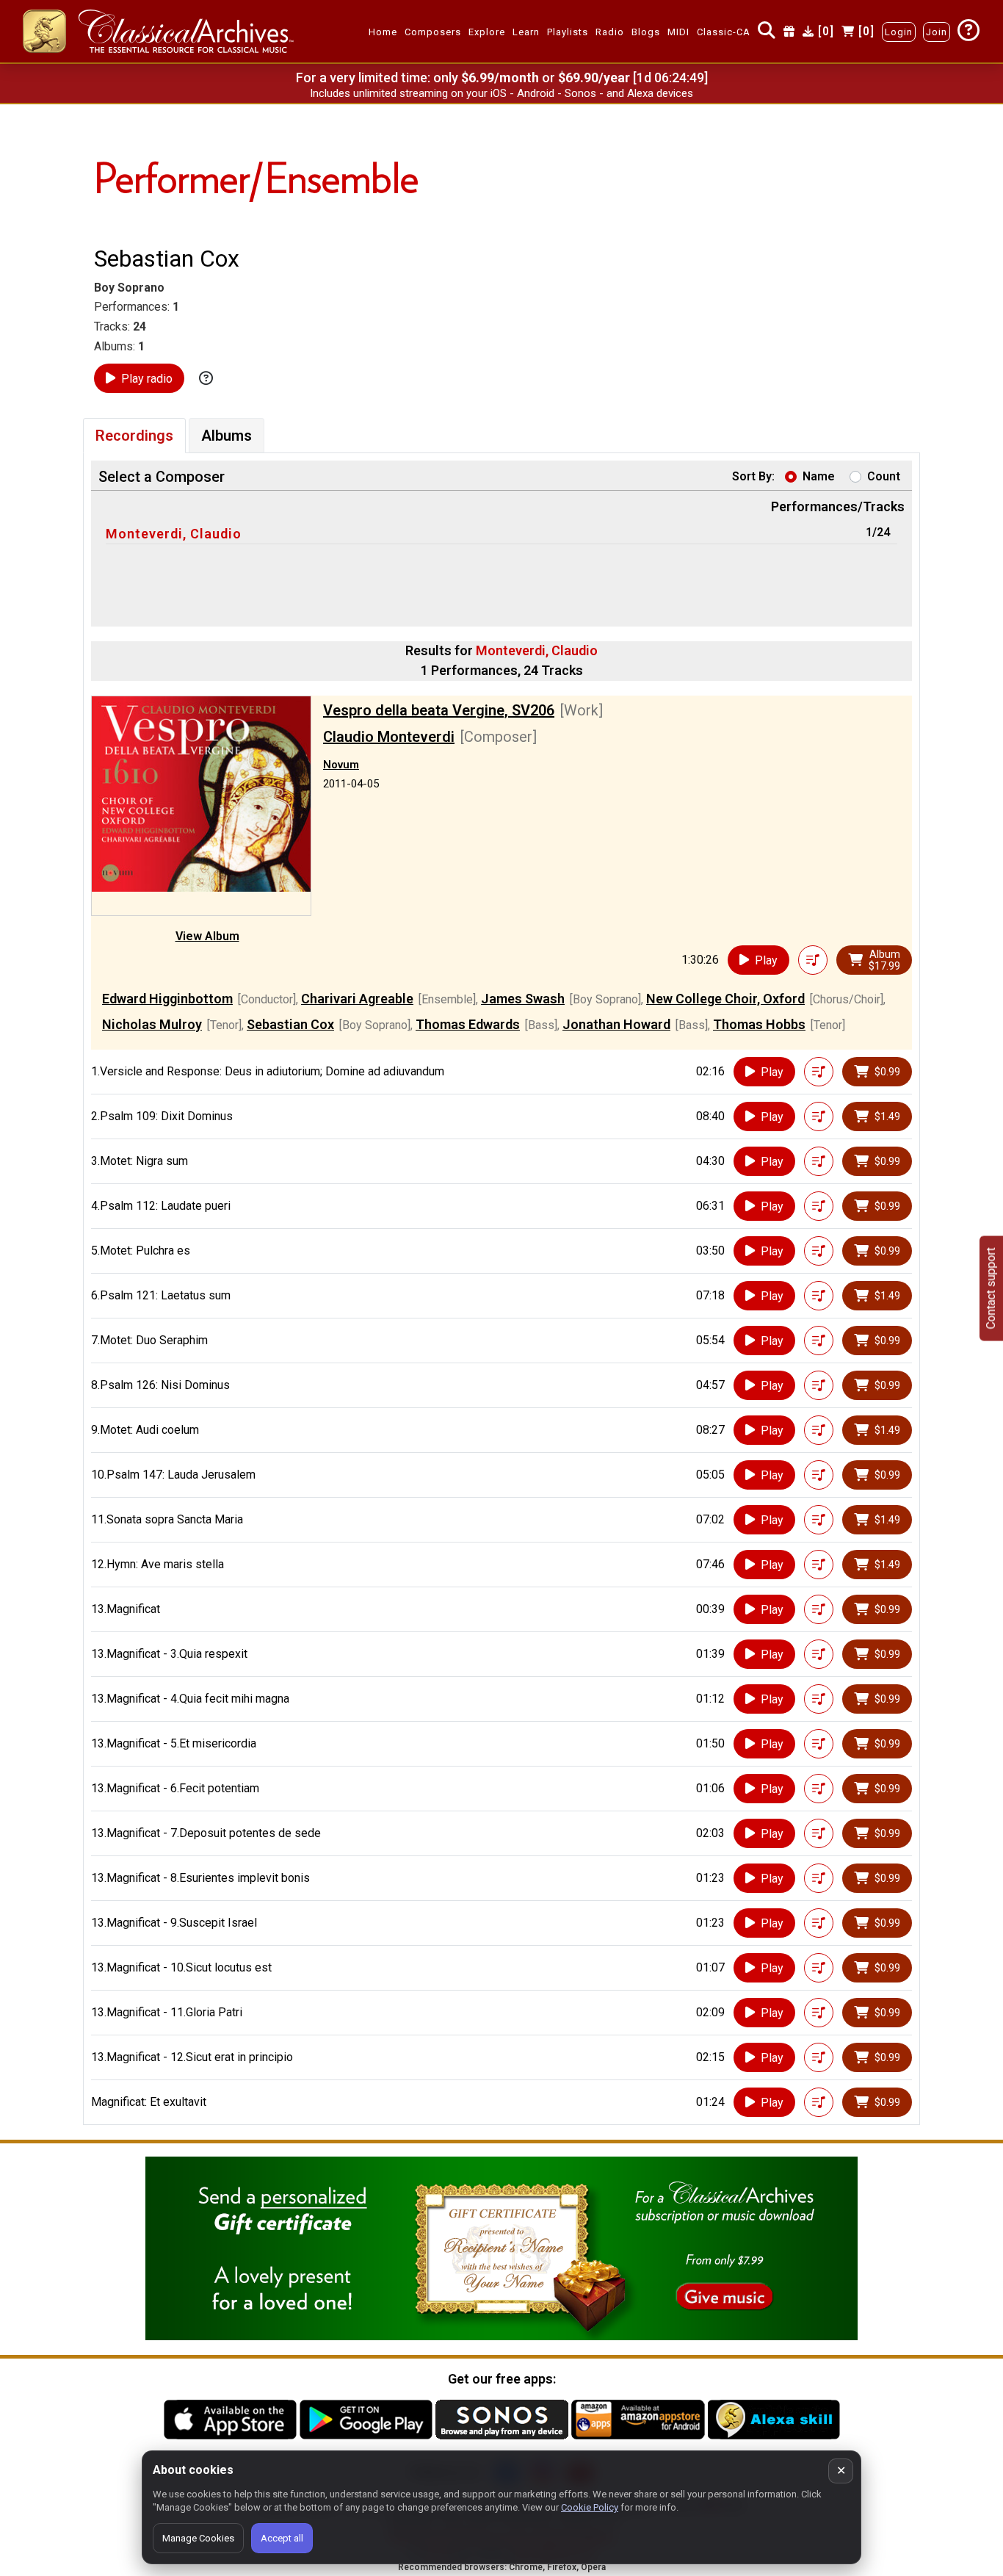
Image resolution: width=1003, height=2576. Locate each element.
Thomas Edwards (468, 1024)
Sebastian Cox (290, 1024)
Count (884, 476)
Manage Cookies (198, 2538)
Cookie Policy (590, 2507)
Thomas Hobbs (759, 1024)
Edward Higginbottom (167, 999)
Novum (341, 765)
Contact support (991, 1288)
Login (899, 32)
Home (383, 32)
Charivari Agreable (357, 999)
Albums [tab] (227, 436)
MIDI (678, 32)
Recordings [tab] (134, 436)
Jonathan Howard (616, 1024)
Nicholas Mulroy (152, 1024)
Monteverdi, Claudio (174, 534)
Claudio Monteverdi (389, 737)
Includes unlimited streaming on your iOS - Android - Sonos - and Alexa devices (501, 93)
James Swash (523, 999)
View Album (207, 936)
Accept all (282, 2538)
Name (819, 476)
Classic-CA (724, 32)
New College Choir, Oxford (725, 999)
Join (937, 32)
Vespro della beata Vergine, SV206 (439, 710)
